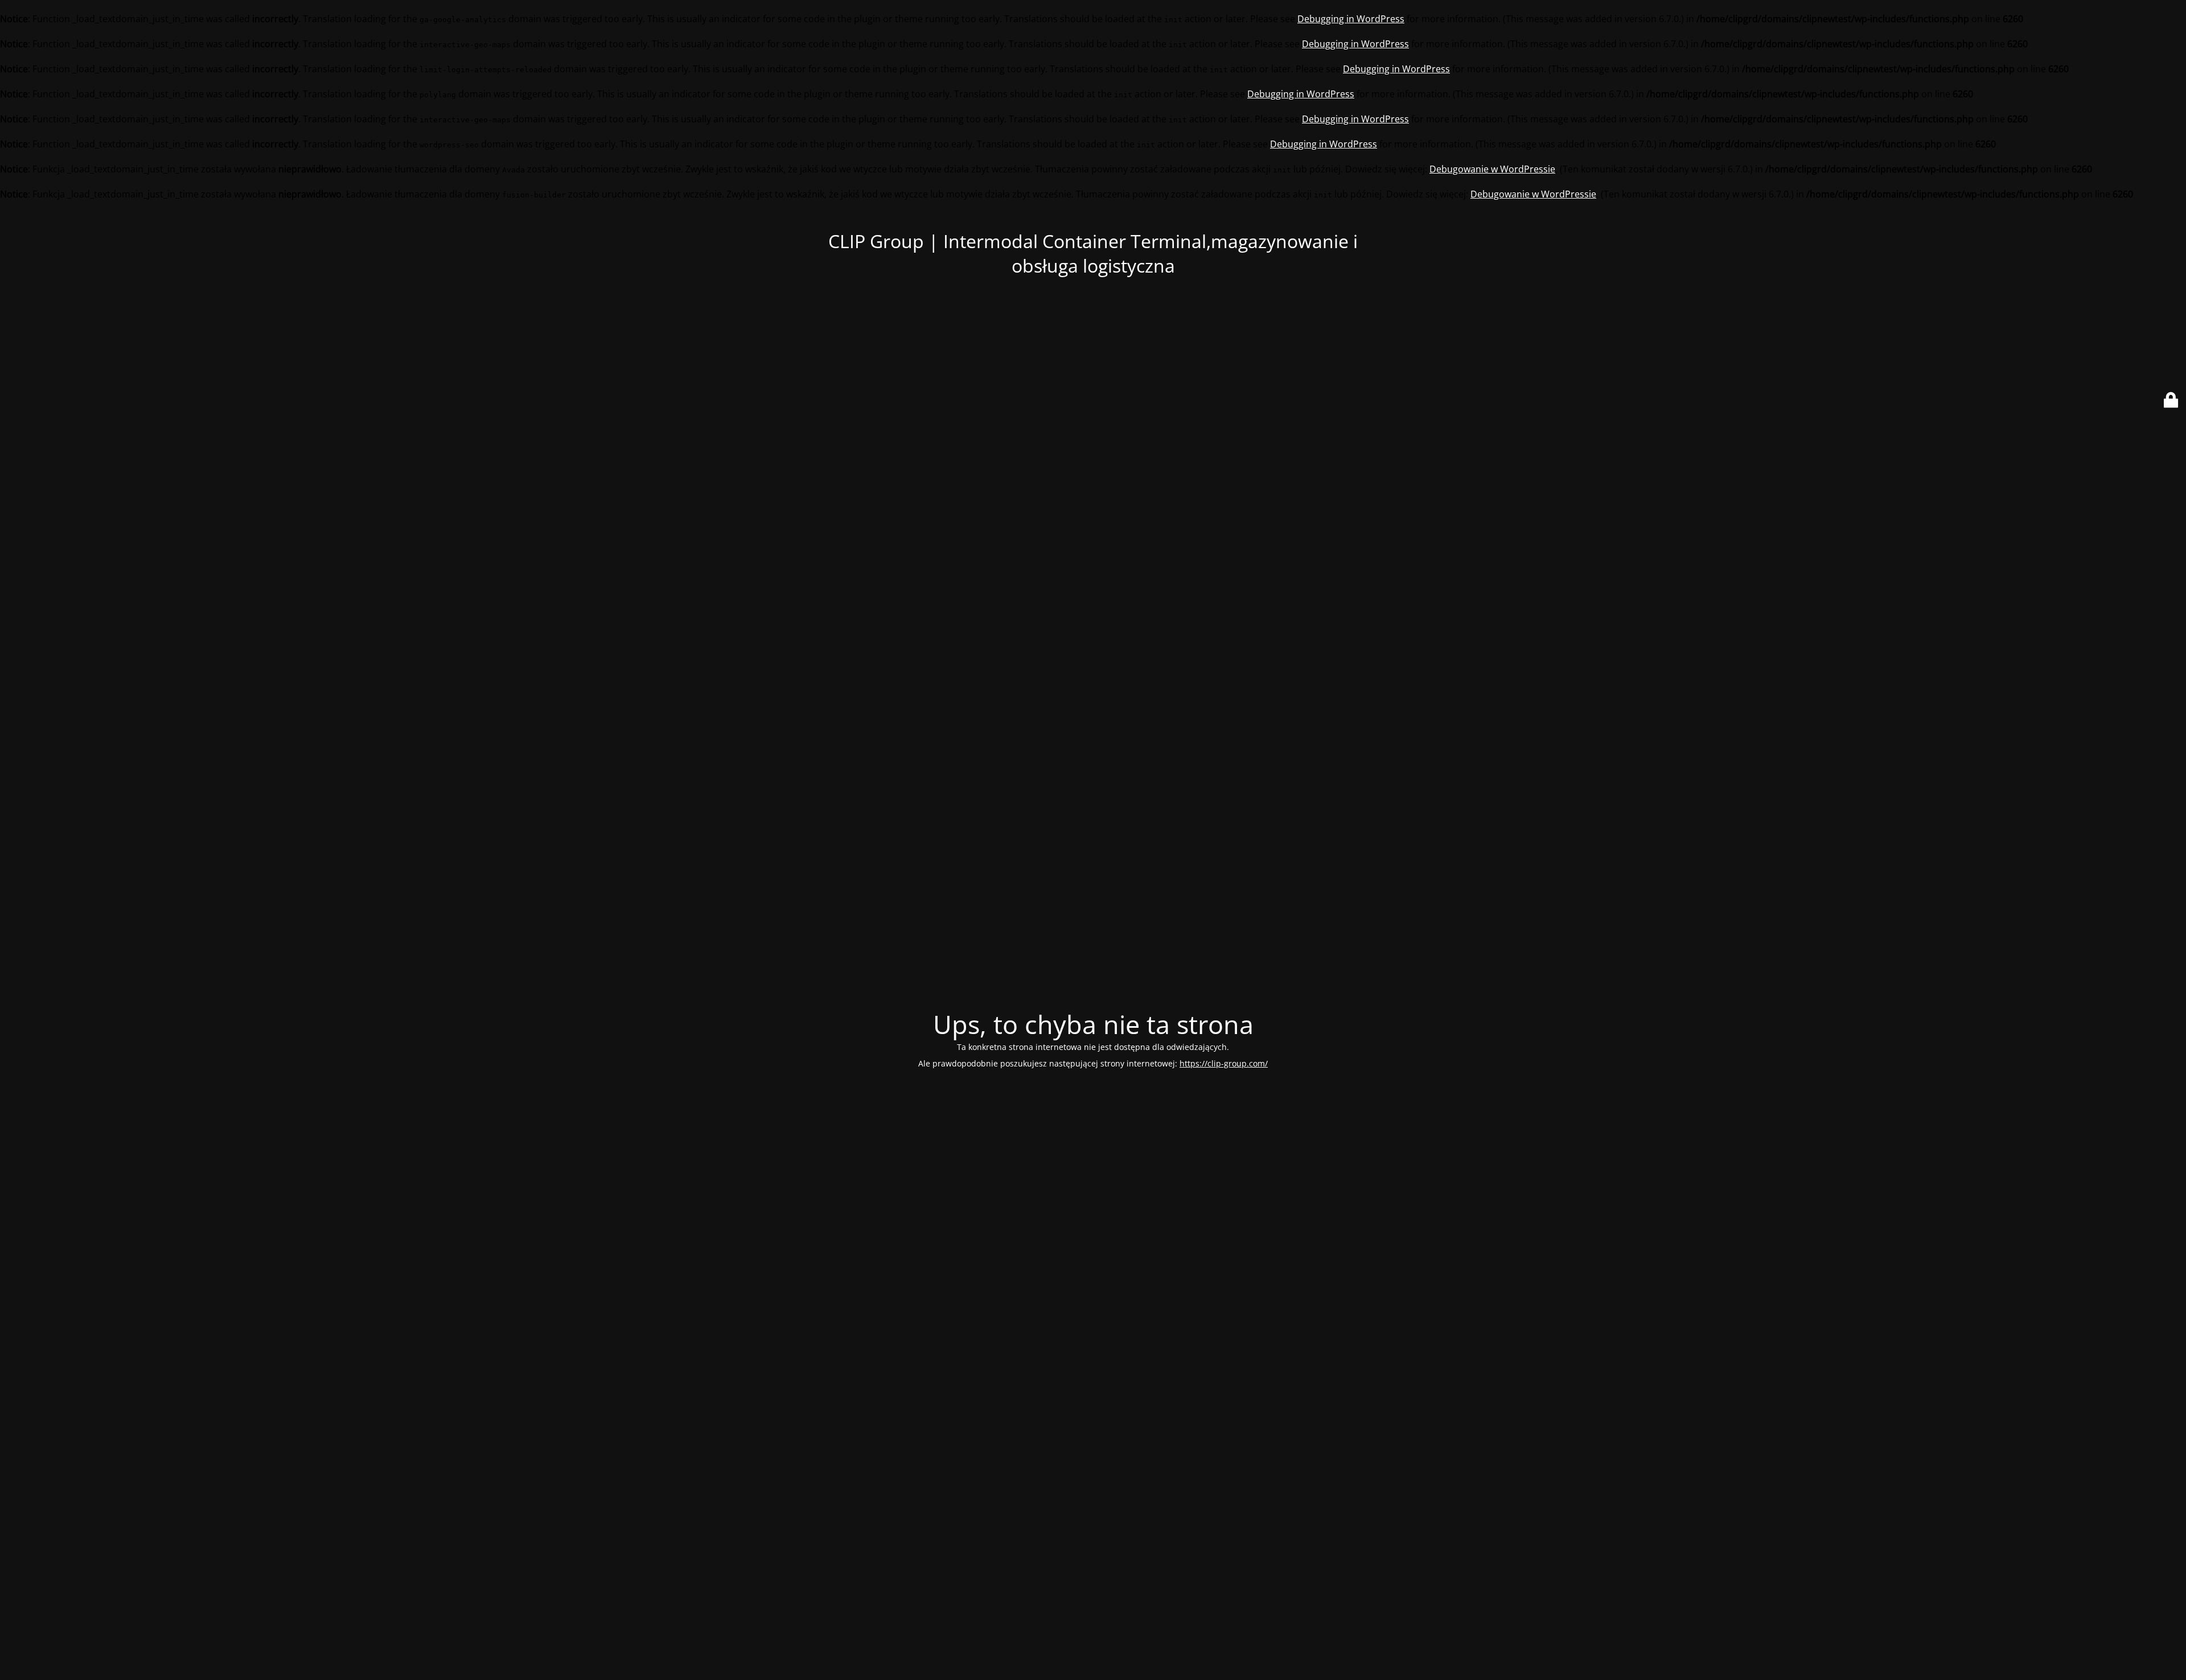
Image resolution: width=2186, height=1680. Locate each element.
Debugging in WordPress (1351, 19)
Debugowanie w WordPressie (1492, 169)
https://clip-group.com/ (1224, 1063)
